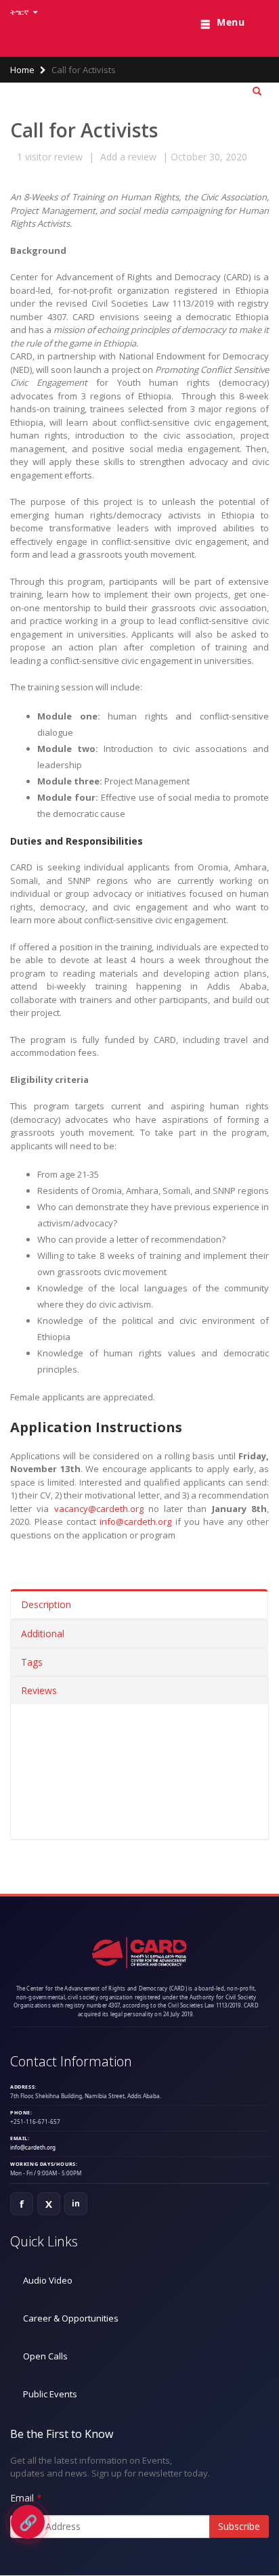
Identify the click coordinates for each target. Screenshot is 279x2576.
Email (22, 2498)
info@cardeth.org (135, 1522)
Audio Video (48, 2280)
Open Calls (45, 2356)
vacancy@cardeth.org (99, 1509)
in (76, 2203)
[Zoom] (257, 92)
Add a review (128, 157)
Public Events (50, 2394)
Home (22, 70)
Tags (32, 1662)
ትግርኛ (21, 12)
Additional (43, 1634)
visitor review (50, 157)
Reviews (39, 1690)
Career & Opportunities (71, 2318)
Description (46, 1604)
